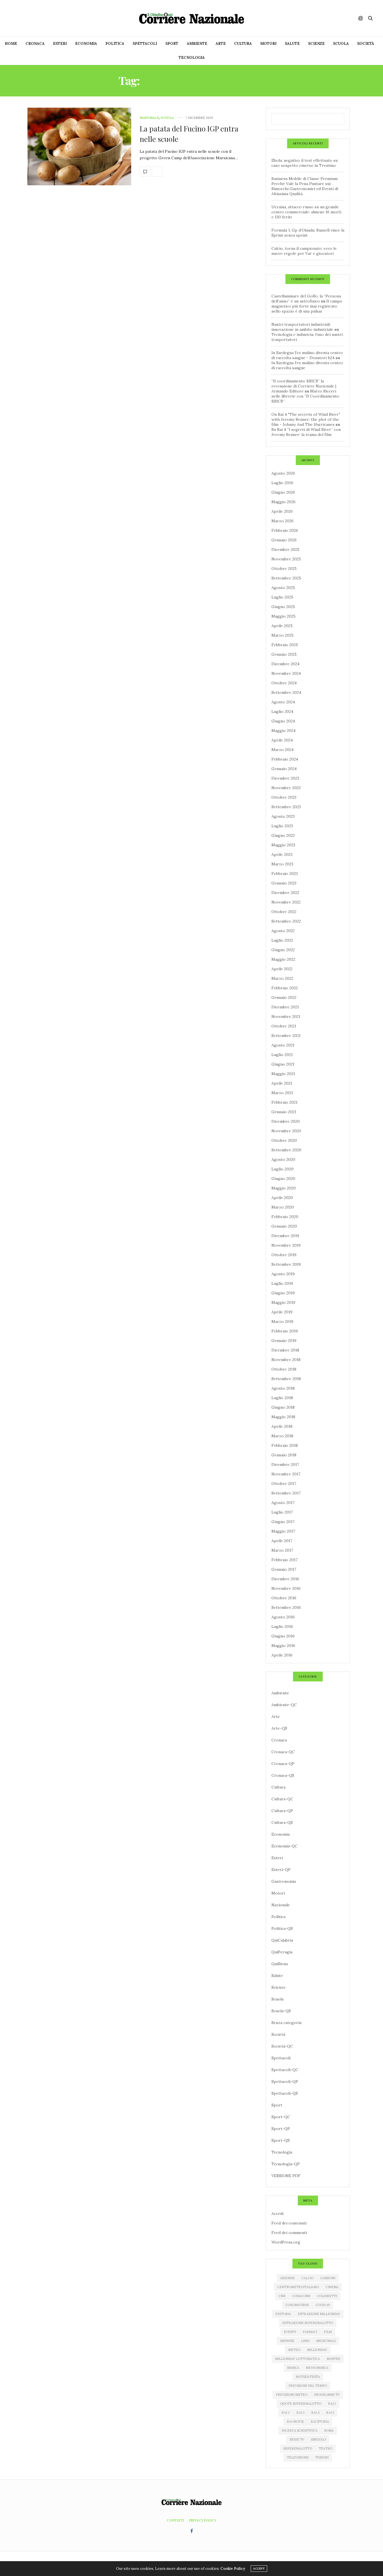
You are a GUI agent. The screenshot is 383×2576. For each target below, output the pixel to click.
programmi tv (327, 2395)
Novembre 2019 (286, 1245)
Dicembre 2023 (285, 778)
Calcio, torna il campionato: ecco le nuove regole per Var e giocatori (304, 251)
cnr (282, 2296)
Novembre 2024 (286, 673)
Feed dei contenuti (289, 2223)
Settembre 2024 (286, 692)
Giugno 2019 (283, 1293)
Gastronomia (284, 1881)
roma (329, 2431)
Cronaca (35, 44)
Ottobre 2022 (284, 912)
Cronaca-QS (283, 1775)
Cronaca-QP (283, 1764)
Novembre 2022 (286, 902)
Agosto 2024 (283, 702)
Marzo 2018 (282, 1436)
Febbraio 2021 (284, 1102)
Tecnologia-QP (286, 2164)
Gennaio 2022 (284, 997)
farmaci (310, 2332)
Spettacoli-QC (285, 2070)
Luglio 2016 (282, 1627)
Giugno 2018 (283, 1407)
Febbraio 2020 (285, 1217)
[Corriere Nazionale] (191, 18)
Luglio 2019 (282, 1283)
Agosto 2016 (283, 1617)
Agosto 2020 (283, 1159)
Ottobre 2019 (284, 1255)
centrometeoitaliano (298, 2287)
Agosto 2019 (283, 1274)
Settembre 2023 (286, 807)
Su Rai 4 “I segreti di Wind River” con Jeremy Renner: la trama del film (306, 432)
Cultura (243, 44)
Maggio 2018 (283, 1417)
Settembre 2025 (286, 578)
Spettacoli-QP (285, 2081)
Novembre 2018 (286, 1360)
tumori (322, 2457)
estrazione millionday (319, 2314)
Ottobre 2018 (284, 1369)
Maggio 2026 (283, 502)
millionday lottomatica (297, 2359)
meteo (294, 2350)
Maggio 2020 (284, 1188)
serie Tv (297, 2439)
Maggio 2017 (283, 1531)
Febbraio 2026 (285, 530)
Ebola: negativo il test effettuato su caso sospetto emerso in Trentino (304, 163)
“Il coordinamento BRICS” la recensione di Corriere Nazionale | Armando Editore (304, 386)
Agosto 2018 (283, 1388)
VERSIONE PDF (286, 2176)
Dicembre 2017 (285, 1464)
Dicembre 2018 (285, 1350)
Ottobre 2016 (284, 1598)
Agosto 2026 (283, 473)
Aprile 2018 (282, 1426)
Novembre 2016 (286, 1588)
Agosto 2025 (283, 588)
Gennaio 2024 (284, 769)
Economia (86, 44)
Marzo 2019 (282, 1322)
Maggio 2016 (283, 1646)
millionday (317, 2350)
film (328, 2332)
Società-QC (282, 2046)
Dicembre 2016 (285, 1579)
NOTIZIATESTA (308, 2377)
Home (11, 44)
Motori (268, 44)
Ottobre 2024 (284, 683)
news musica (317, 2368)
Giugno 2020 (283, 1179)
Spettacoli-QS (285, 2093)
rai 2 (286, 2413)
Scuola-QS (281, 2011)
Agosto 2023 (283, 816)
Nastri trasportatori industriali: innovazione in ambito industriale (302, 327)
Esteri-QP (281, 1870)
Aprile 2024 (282, 740)
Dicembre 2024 (285, 664)
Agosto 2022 (283, 931)
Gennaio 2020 (284, 1226)
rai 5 (330, 2413)
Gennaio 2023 (284, 883)
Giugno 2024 (283, 721)
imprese (287, 2341)
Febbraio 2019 (285, 1331)
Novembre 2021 (286, 1016)
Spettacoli (145, 44)
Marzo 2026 (282, 521)
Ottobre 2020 (284, 1140)
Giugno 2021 (283, 1064)
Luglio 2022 (282, 940)
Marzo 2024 (282, 750)
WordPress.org (286, 2242)
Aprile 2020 (282, 1198)
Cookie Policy (233, 2569)
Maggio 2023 (283, 845)
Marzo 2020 (283, 1207)
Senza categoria (286, 2023)
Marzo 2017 (282, 1550)
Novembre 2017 (286, 1474)
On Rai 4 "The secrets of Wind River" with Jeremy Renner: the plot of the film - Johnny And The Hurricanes (306, 419)
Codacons (301, 2296)
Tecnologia (192, 58)
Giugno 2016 (283, 1636)
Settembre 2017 (286, 1493)
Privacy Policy (203, 2520)
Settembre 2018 (286, 1379)
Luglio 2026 (282, 483)
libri (305, 2341)
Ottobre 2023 (284, 797)
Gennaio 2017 (284, 1569)
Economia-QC (284, 1846)
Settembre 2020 (286, 1150)
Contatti (175, 2520)
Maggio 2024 (283, 731)
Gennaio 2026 (284, 540)
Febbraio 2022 (285, 988)
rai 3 (300, 2413)
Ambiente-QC (284, 1705)
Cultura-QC (282, 1799)
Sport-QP (281, 2129)
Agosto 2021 (283, 1045)
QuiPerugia (282, 1952)
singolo (318, 2439)
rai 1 (332, 2404)
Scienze (316, 44)
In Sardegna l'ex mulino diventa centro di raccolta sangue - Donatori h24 (307, 355)
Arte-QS (279, 1728)
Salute (292, 44)
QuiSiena (280, 1964)
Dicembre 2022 (285, 893)
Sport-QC (281, 2117)
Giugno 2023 (283, 835)
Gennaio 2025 (284, 654)
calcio (307, 2278)
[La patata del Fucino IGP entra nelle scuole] (79, 147)
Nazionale (149, 118)
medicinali (326, 2341)
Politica (115, 44)
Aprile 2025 (282, 626)
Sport (172, 44)
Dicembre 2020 (286, 1121)
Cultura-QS (282, 1822)
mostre (334, 2359)
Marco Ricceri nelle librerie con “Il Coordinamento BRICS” (305, 396)
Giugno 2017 (283, 1522)
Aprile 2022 (282, 969)
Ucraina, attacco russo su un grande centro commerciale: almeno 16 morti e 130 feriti (306, 212)
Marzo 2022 (282, 978)
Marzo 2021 (282, 1093)
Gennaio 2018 (284, 1455)
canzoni (328, 2278)
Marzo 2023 (282, 864)
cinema (332, 2287)
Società (366, 44)
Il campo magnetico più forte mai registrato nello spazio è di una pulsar (307, 306)
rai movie (295, 2422)
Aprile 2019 (282, 1312)
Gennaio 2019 (284, 1341)
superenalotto (298, 2448)
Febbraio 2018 (285, 1445)
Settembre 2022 (286, 921)
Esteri (60, 44)
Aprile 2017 (282, 1541)
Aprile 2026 (282, 511)
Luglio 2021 (282, 1055)
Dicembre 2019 (285, 1236)
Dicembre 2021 (285, 1007)
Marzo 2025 (282, 635)
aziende (287, 2278)
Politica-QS (282, 1928)
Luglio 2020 (282, 1169)
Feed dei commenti (289, 2233)
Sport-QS (281, 2140)
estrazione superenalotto (308, 2323)
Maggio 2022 (283, 959)
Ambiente (197, 44)
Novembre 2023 (286, 788)
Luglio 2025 (282, 597)
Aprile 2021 (282, 1083)
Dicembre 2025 (285, 549)
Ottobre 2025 (284, 569)
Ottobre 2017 (284, 1484)
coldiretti (327, 2296)
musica (293, 2368)
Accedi (277, 2214)
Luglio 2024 (282, 711)
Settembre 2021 (286, 1036)
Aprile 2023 (282, 854)
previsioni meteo (292, 2395)
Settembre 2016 (286, 1607)
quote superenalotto (301, 2404)
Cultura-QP (282, 1811)
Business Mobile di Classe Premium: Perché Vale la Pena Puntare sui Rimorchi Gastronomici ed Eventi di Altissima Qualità (305, 186)
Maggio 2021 (283, 1074)
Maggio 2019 (283, 1302)
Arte (221, 44)
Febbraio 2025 (285, 645)
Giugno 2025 (283, 607)
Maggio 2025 (283, 616)
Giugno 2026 (283, 492)
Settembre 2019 (286, 1264)
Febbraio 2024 (285, 759)
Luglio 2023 (282, 826)
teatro (326, 2448)
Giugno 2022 (283, 950)
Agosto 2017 (283, 1503)
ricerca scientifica (300, 2431)
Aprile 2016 (282, 1655)
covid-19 (323, 2305)
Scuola (341, 44)
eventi (290, 2332)
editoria (283, 2314)
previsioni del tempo (308, 2386)
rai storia (320, 2422)
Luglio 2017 (282, 1512)
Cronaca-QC (283, 1752)
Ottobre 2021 (284, 1026)
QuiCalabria (282, 1940)
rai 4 (315, 2413)
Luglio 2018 (282, 1398)
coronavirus (297, 2305)
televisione (298, 2457)
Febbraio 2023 (285, 874)
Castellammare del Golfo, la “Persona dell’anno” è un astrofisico (306, 299)
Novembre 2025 (286, 559)
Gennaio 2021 (284, 1112)
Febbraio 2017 (284, 1560)
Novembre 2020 (286, 1131)
